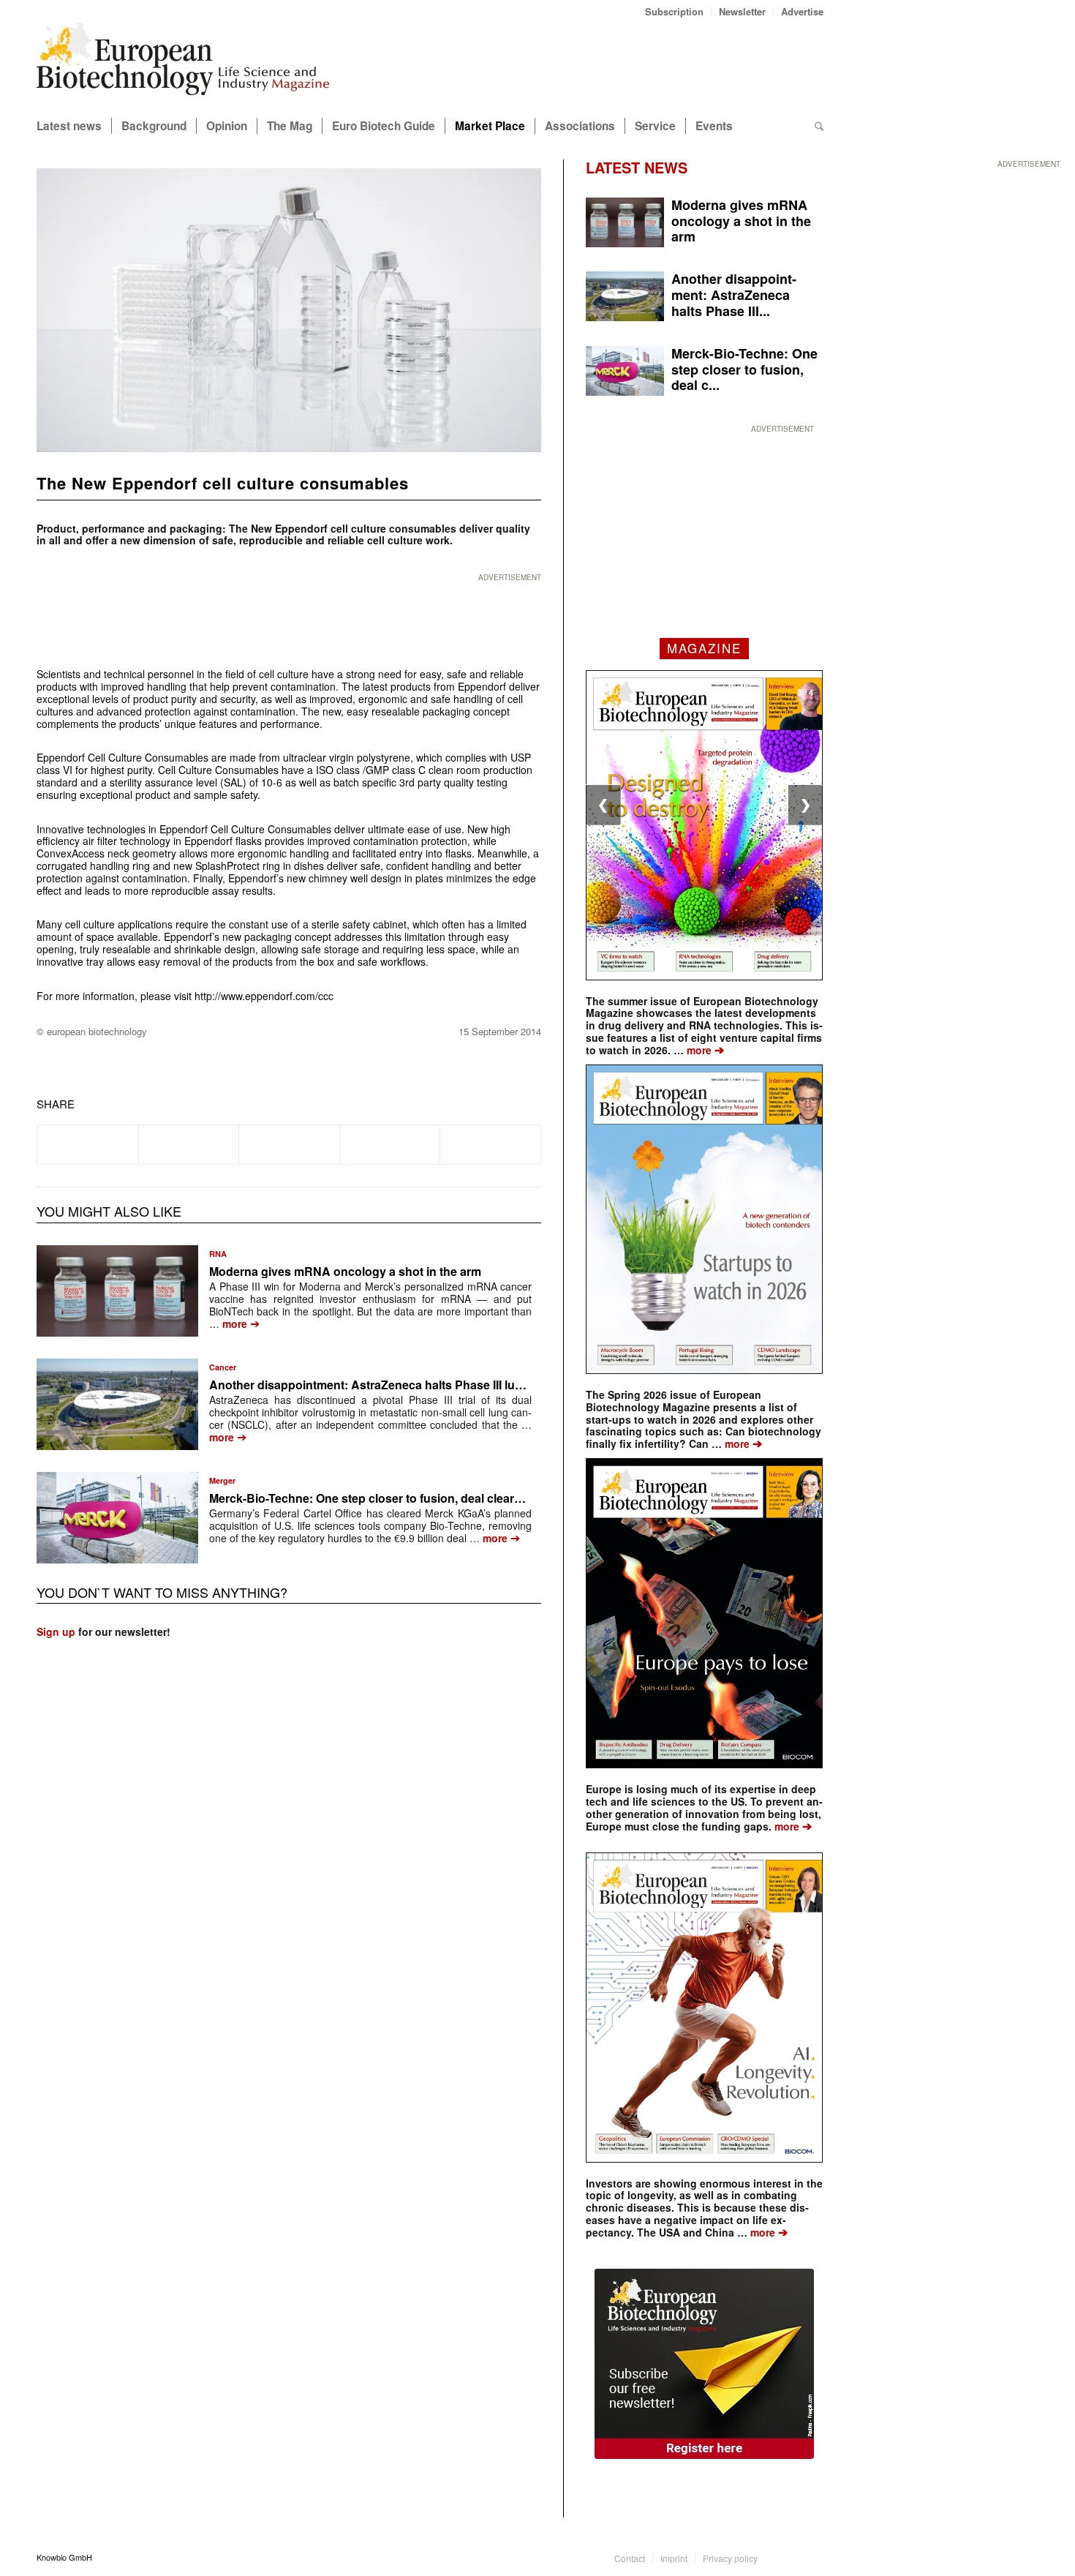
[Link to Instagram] (812, 2557)
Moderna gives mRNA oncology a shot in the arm (345, 1271)
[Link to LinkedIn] (791, 2557)
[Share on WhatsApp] (289, 1144)
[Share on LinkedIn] (390, 1144)
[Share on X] (189, 1144)
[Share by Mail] (490, 1144)
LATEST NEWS (637, 167)
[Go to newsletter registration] (704, 2364)
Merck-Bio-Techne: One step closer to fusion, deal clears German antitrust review (432, 1498)
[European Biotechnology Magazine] (183, 64)
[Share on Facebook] (88, 1144)
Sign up (56, 1631)
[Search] (819, 126)
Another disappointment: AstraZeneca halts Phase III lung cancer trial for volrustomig (445, 1385)
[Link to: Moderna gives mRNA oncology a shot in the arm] (117, 1291)
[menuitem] (675, 11)
